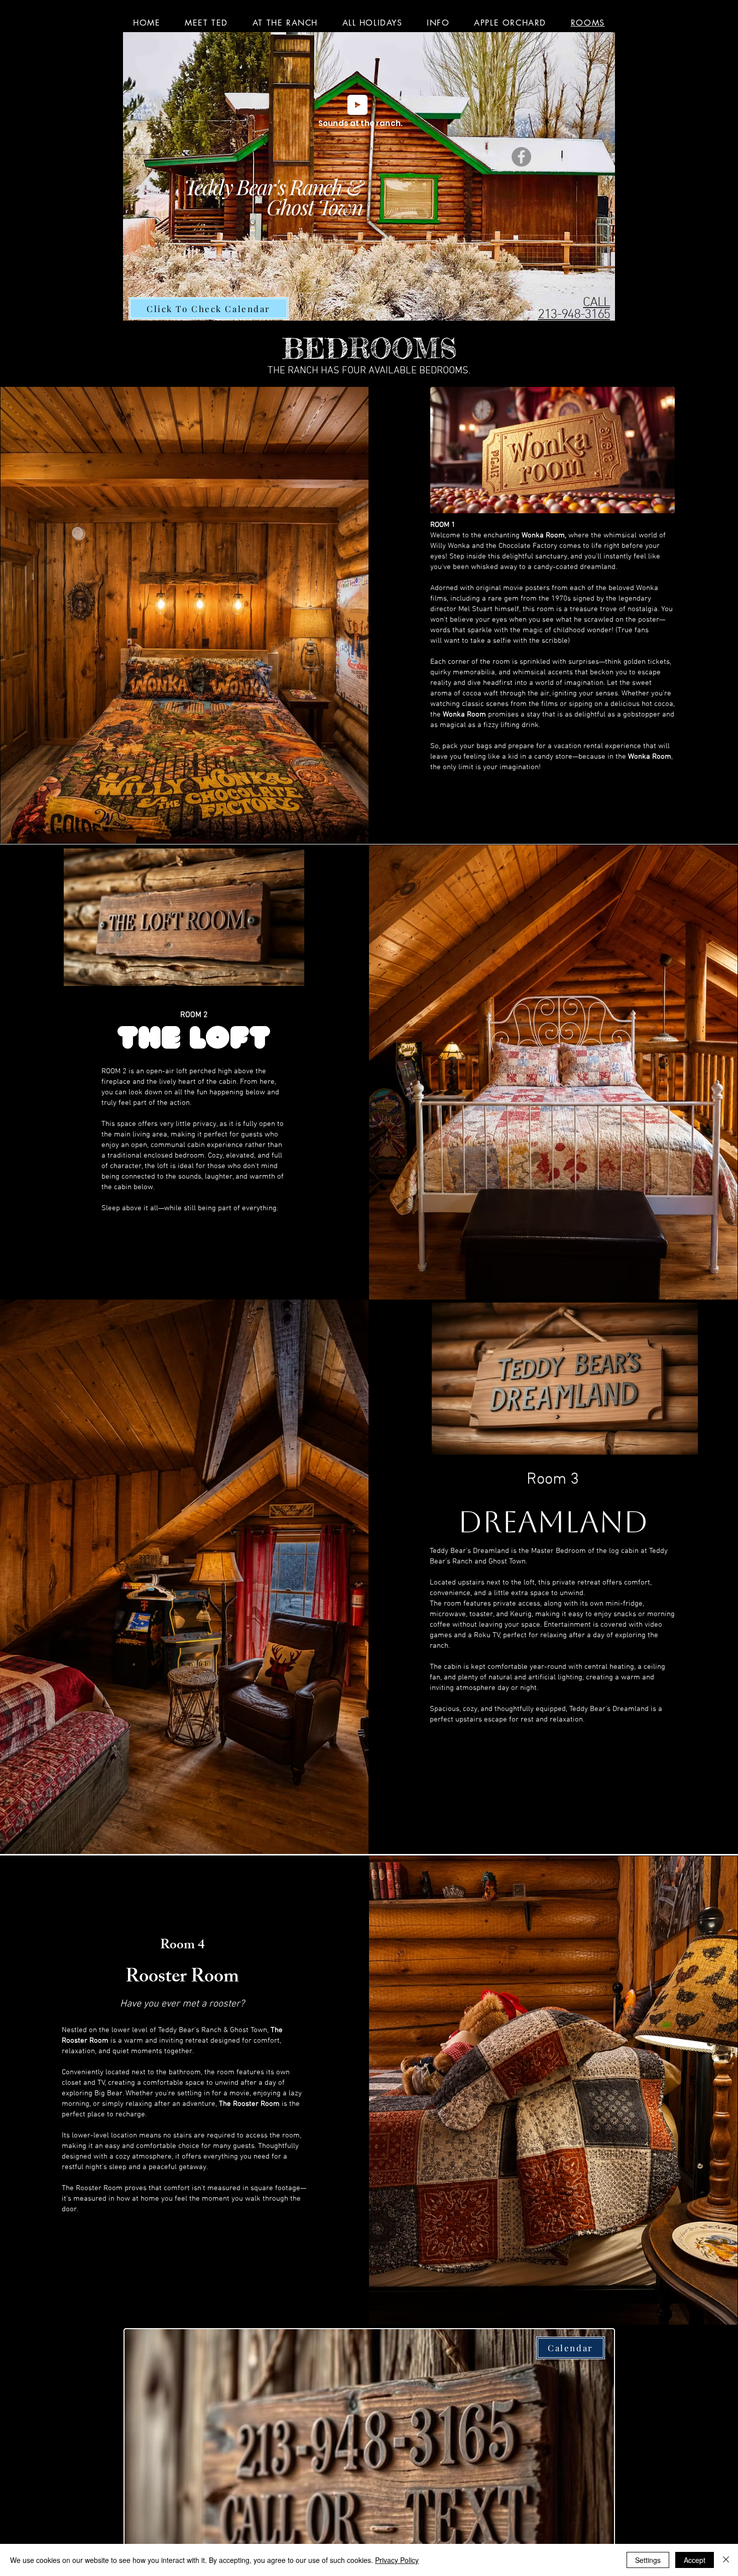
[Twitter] (172, 1228)
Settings (648, 2560)
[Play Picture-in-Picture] (276, 973)
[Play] (357, 105)
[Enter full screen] (293, 973)
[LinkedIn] (189, 1228)
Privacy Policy (397, 2560)
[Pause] (75, 973)
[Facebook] (521, 157)
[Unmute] (92, 973)
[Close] (726, 2560)
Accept (695, 2560)
